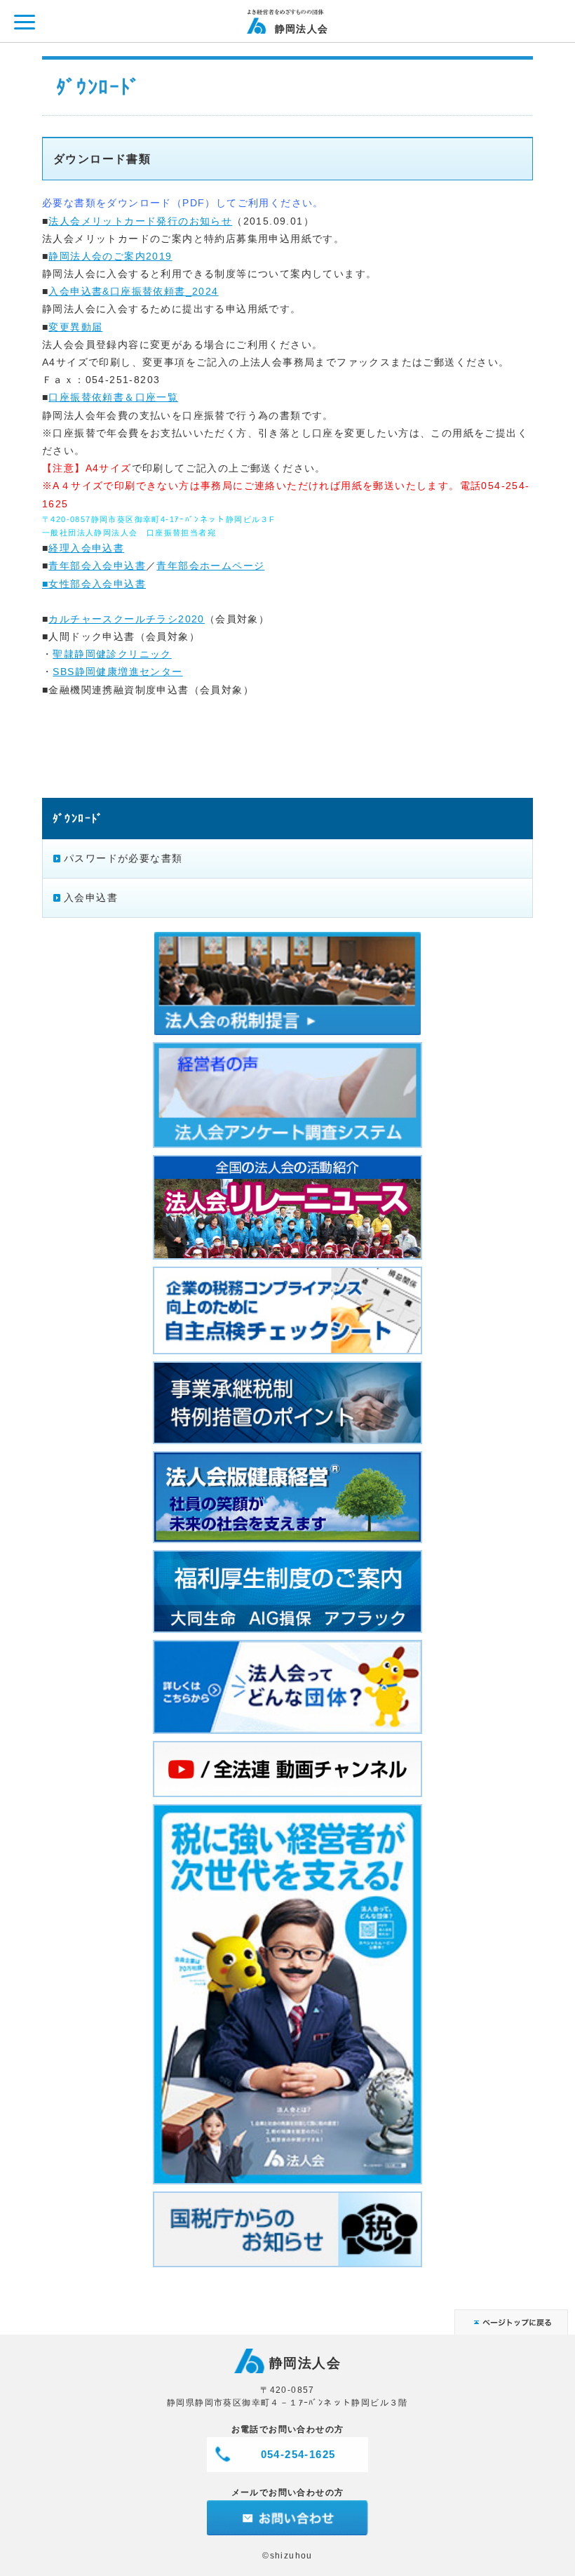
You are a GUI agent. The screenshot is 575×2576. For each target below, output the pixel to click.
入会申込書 (91, 897)
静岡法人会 (302, 28)
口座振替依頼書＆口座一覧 (113, 397)
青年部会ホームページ (210, 566)
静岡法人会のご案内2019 (110, 256)
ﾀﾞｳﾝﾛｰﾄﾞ (78, 818)
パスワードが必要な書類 (123, 858)
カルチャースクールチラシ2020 (126, 619)
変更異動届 (75, 327)
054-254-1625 (298, 2454)
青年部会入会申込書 (97, 566)
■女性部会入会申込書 (94, 584)
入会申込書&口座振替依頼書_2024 (133, 291)
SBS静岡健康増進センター (117, 672)
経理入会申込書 (86, 548)
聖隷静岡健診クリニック (112, 654)
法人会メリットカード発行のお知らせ (140, 221)
